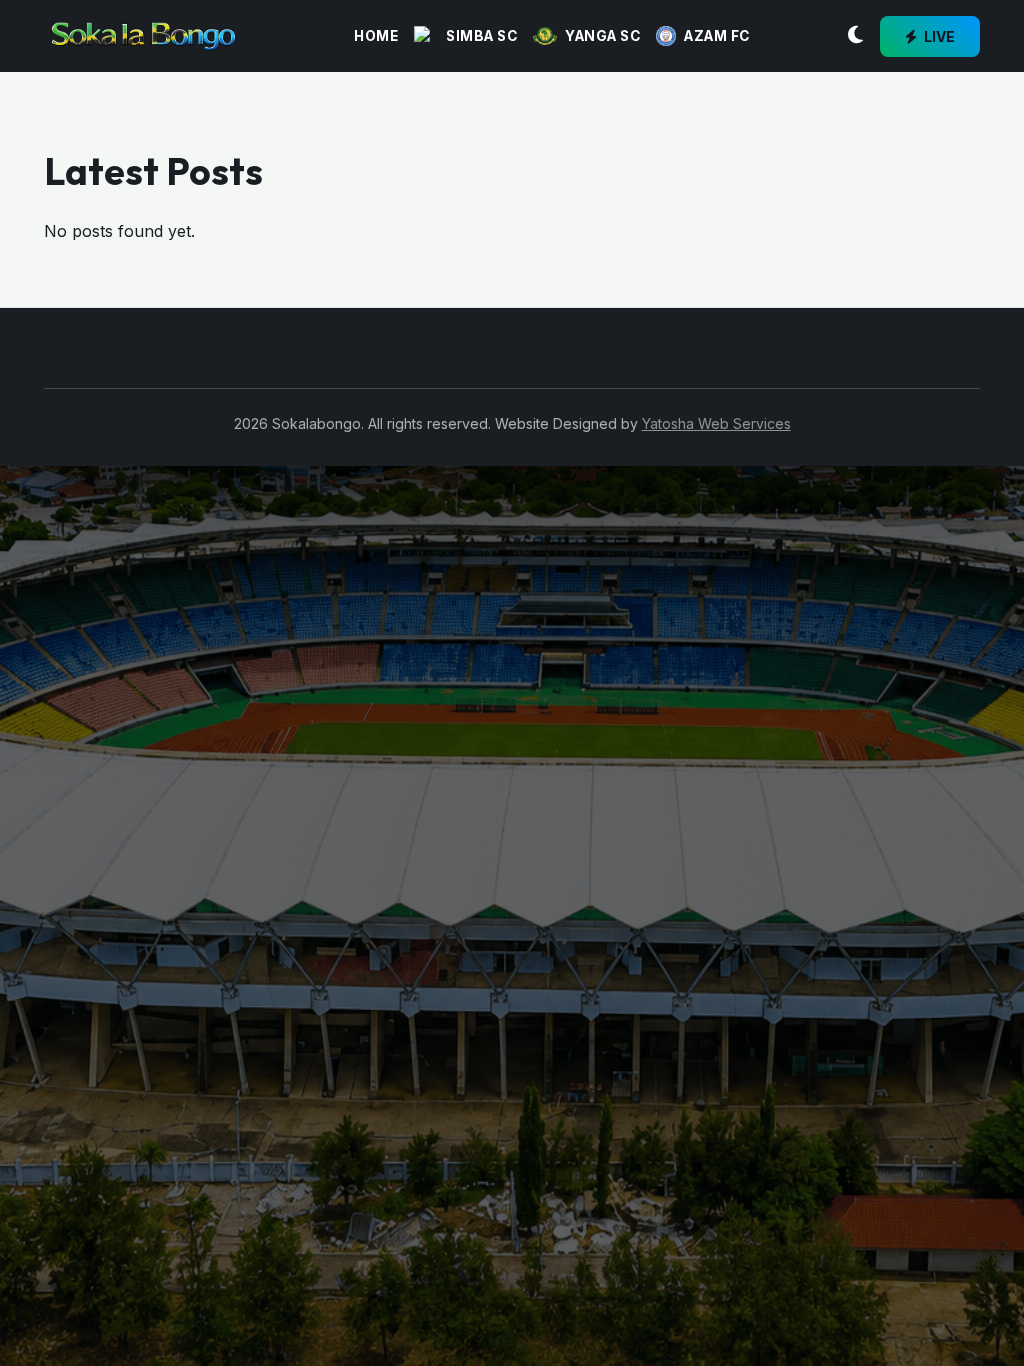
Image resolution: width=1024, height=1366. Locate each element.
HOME (376, 36)
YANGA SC (602, 36)
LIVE (938, 36)
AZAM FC (717, 36)
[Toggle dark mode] (855, 36)
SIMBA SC (481, 36)
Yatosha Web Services (716, 423)
